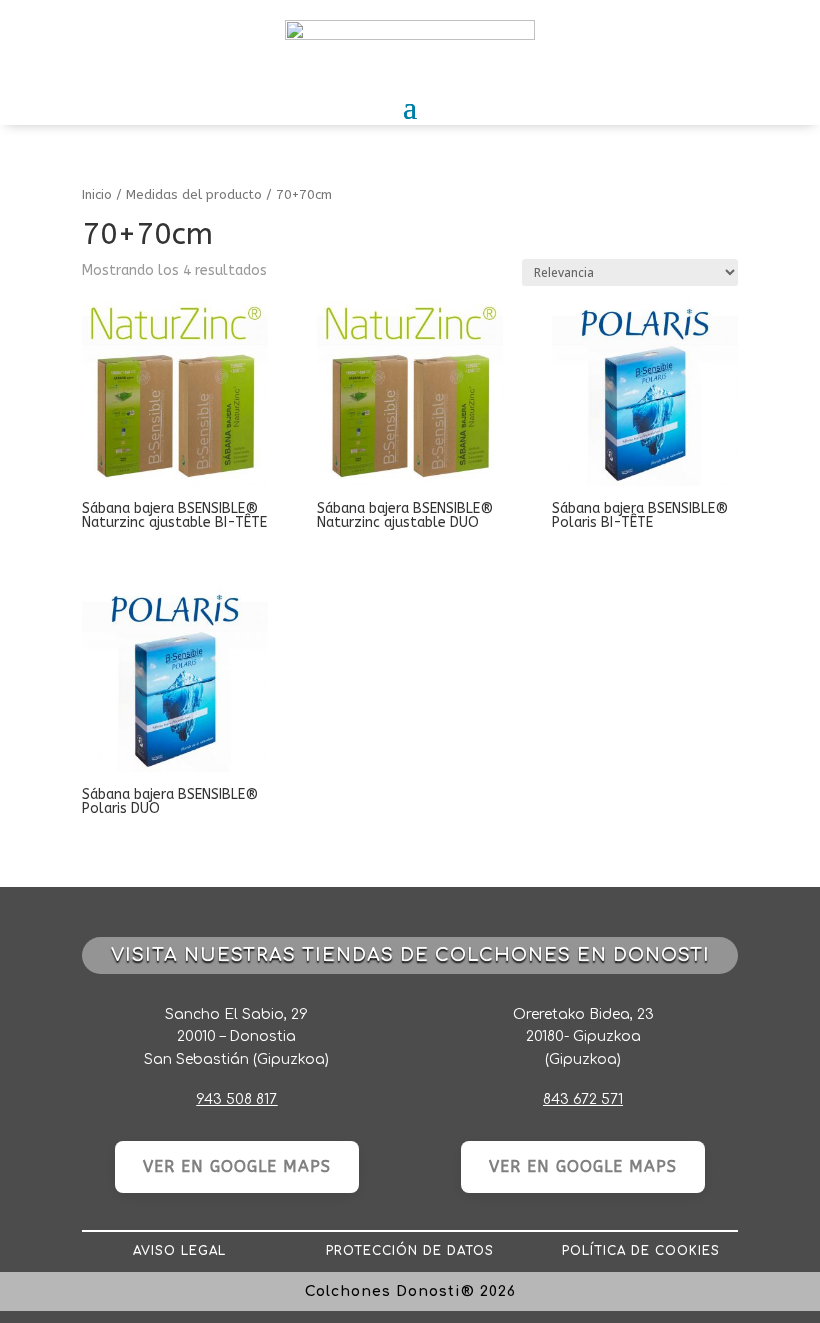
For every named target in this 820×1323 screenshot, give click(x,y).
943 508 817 (236, 1099)
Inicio (97, 194)
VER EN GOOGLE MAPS (237, 1166)
